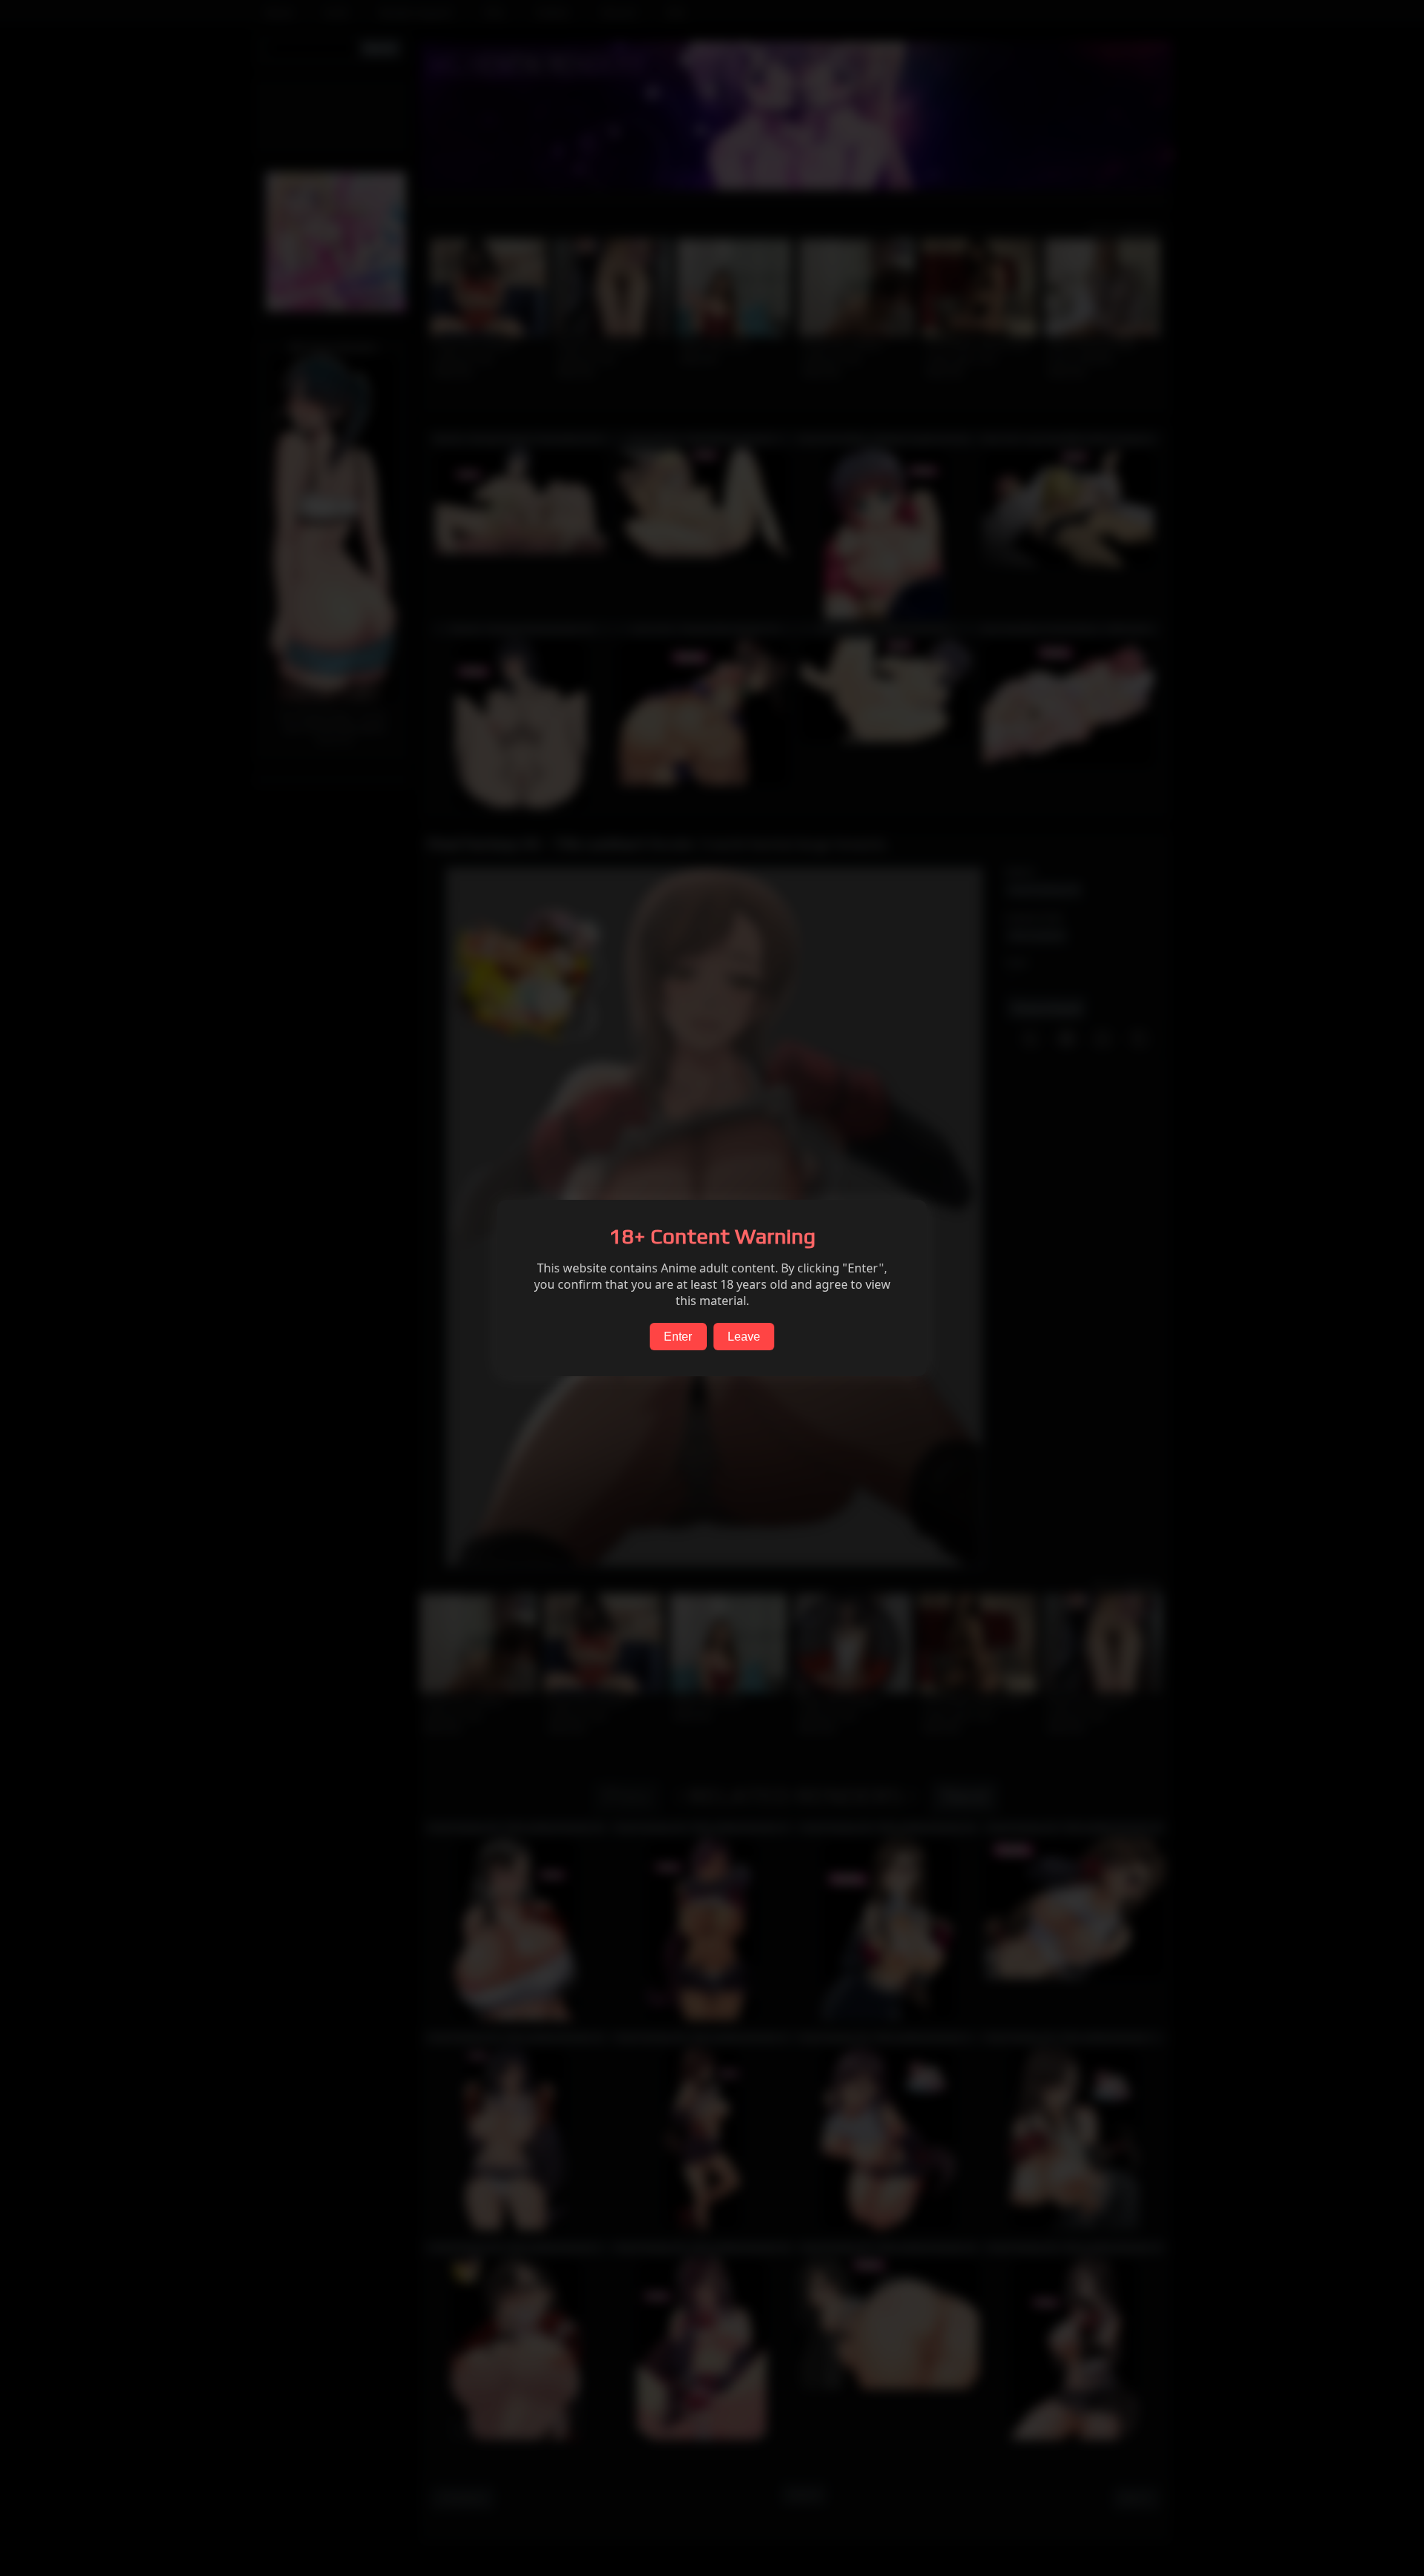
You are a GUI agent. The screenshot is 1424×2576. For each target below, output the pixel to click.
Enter (678, 1337)
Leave (744, 1337)
